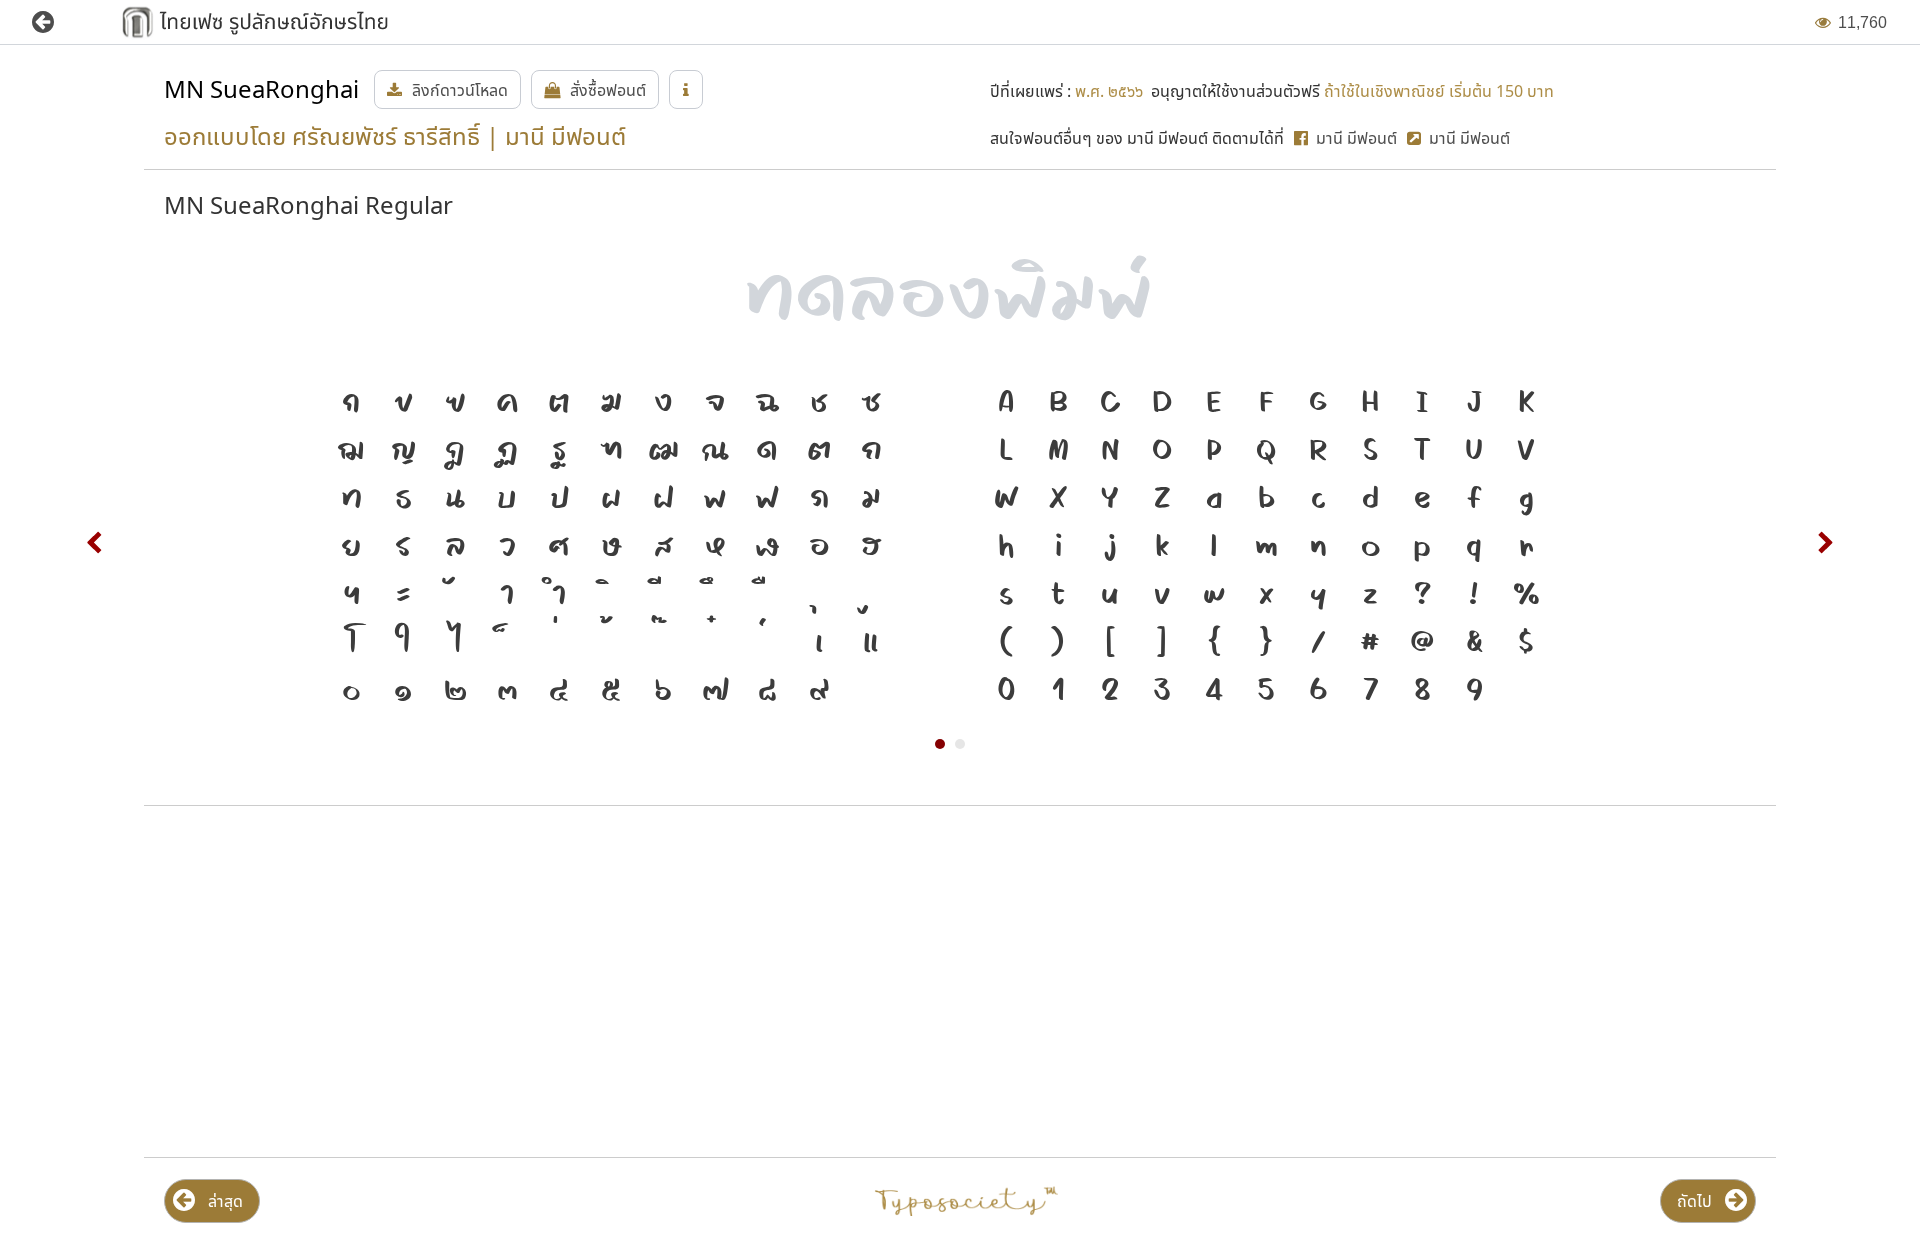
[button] (57, 22)
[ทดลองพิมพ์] (960, 288)
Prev (95, 543)
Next (1825, 543)
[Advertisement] (410, 982)
